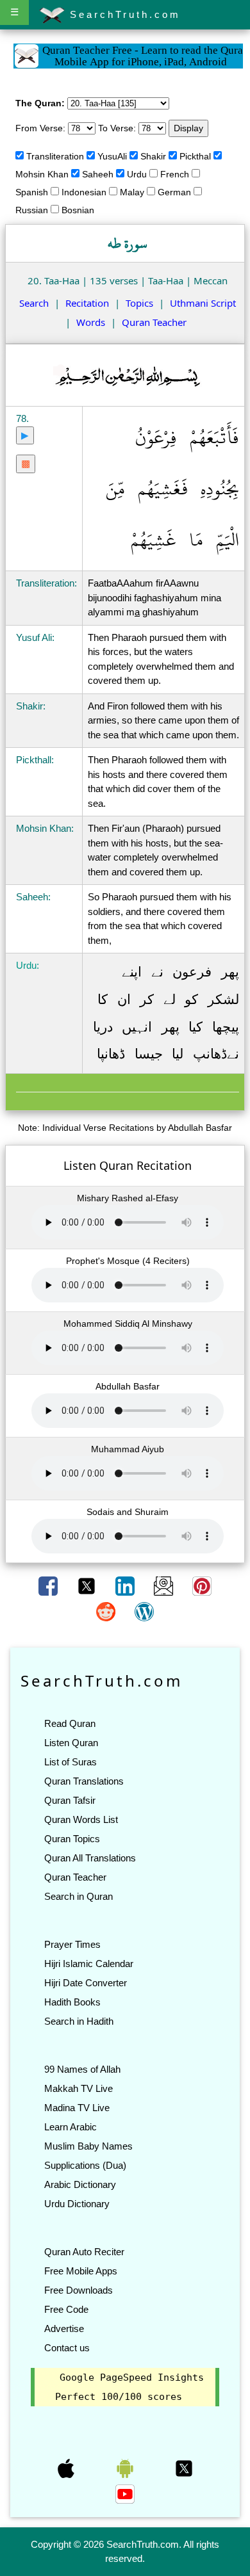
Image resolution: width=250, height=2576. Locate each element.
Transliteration (55, 156)
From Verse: (40, 128)
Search (34, 303)
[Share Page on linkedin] (126, 1585)
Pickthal (195, 156)
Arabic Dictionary (80, 2184)
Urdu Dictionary (77, 2204)
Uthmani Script (203, 303)
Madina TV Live (77, 2108)
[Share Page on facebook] (49, 1585)
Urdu (137, 174)
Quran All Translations (90, 1858)
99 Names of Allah (82, 2069)
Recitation (87, 303)
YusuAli (112, 156)
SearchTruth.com (123, 14)
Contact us (67, 2348)
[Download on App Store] (67, 2468)
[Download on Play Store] (126, 2468)
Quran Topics (72, 1839)
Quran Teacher (154, 322)
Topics (139, 303)
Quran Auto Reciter (84, 2252)
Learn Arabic (71, 2127)
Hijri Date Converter (86, 1983)
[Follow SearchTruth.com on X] (184, 2468)
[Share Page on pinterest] (202, 1585)
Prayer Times (72, 1944)
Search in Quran (79, 1896)
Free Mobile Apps (81, 2271)
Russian (32, 210)
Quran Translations (84, 1781)
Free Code (66, 2309)
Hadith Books (72, 2002)
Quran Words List (81, 1819)
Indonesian (84, 192)
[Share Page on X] (88, 1585)
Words (91, 322)
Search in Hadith (79, 2021)
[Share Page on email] (165, 1585)
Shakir (153, 156)
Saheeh (98, 174)
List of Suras (71, 1762)
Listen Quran (71, 1743)
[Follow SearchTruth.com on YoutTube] (125, 2493)
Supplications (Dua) (85, 2165)
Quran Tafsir (70, 1800)
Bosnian (78, 210)
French (175, 174)
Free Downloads (79, 2290)
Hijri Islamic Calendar (89, 1964)
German (174, 192)
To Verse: (117, 128)
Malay (132, 192)
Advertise (64, 2329)
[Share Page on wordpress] (144, 1611)
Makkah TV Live (79, 2088)
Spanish (32, 192)
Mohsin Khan (42, 174)
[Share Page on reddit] (107, 1611)
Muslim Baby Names (88, 2146)
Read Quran (70, 1723)
